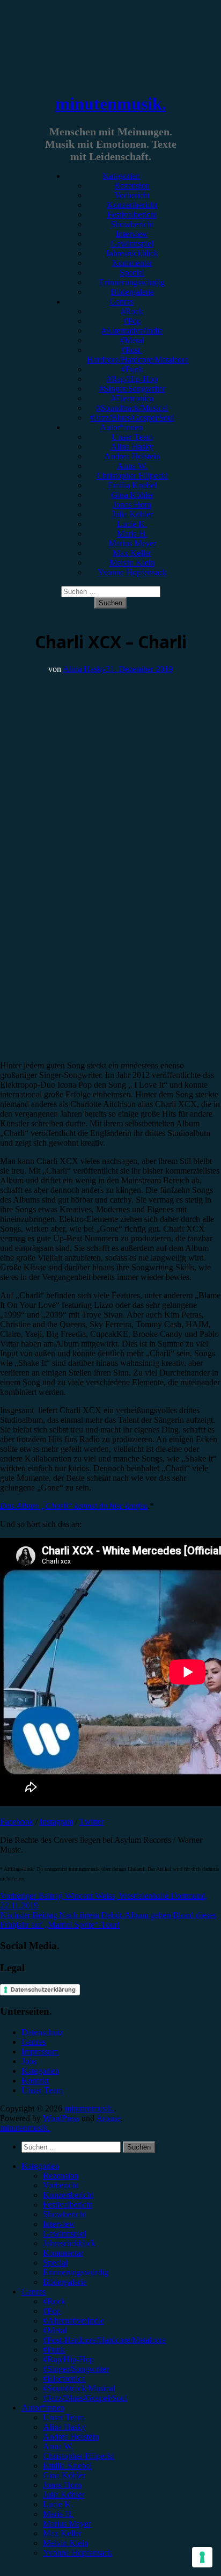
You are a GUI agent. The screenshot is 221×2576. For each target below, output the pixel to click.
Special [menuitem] (55, 2263)
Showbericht (132, 224)
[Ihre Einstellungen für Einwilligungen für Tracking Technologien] (202, 2557)
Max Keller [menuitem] (62, 2533)
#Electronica (132, 398)
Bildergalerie (132, 292)
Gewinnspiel (132, 244)
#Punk (132, 369)
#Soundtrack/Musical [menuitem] (79, 2388)
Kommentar (132, 263)
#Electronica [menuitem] (64, 2379)
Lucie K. (132, 524)
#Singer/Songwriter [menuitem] (76, 2369)
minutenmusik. (111, 104)
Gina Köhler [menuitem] (64, 2475)
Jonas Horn (132, 505)
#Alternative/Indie (132, 331)
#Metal (132, 340)
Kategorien (121, 176)
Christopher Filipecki (132, 476)
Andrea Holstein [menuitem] (71, 2437)
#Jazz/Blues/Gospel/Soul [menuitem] (85, 2398)
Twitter (91, 1822)
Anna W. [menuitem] (58, 2446)
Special (132, 273)
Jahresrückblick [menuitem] (69, 2243)
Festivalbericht (132, 215)
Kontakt (35, 2081)
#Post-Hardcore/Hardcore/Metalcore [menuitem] (104, 2340)
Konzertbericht (132, 205)
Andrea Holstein (132, 456)
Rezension (132, 186)
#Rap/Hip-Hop (132, 379)
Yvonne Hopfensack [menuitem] (78, 2553)
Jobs (29, 2061)
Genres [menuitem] (34, 2292)
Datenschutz (42, 2032)
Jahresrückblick (132, 253)
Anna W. (132, 466)
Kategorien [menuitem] (40, 2166)
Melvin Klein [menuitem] (65, 2543)
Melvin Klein (132, 563)
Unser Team (132, 437)
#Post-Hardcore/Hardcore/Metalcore (138, 355)
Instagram (56, 1822)
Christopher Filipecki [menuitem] (79, 2456)
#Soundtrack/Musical (132, 408)
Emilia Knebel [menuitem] (67, 2466)
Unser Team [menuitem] (64, 2417)
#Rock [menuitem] (54, 2301)
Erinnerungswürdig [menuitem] (76, 2272)
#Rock (132, 311)
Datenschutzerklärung (43, 1989)
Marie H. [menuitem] (58, 2514)
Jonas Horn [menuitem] (62, 2485)
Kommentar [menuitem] (63, 2253)
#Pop (132, 321)
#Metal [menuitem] (55, 2330)
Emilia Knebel (132, 485)
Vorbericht (132, 195)
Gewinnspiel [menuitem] (64, 2234)
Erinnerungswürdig (132, 282)
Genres (121, 302)
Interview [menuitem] (59, 2224)
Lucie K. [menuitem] (58, 2504)
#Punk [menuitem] (54, 2350)
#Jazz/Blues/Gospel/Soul (132, 418)
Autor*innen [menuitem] (43, 2408)
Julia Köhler (132, 514)
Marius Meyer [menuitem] (67, 2524)
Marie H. (132, 534)
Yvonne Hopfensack (132, 572)
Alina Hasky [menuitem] (64, 2427)
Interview (132, 234)
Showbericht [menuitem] (64, 2214)
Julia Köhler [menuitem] (64, 2495)
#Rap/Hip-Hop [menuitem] (68, 2359)
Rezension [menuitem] (61, 2176)
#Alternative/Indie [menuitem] (73, 2321)
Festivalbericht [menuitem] (68, 2205)
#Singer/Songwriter (132, 389)
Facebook (17, 1822)
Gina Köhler (132, 495)
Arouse (108, 2118)
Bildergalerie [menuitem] (65, 2282)
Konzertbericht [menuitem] (68, 2195)
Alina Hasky (132, 447)
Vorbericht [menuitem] (61, 2185)
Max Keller (132, 553)
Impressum (40, 2052)
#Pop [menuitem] (52, 2311)
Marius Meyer (132, 543)
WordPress (61, 2118)
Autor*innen (121, 427)
